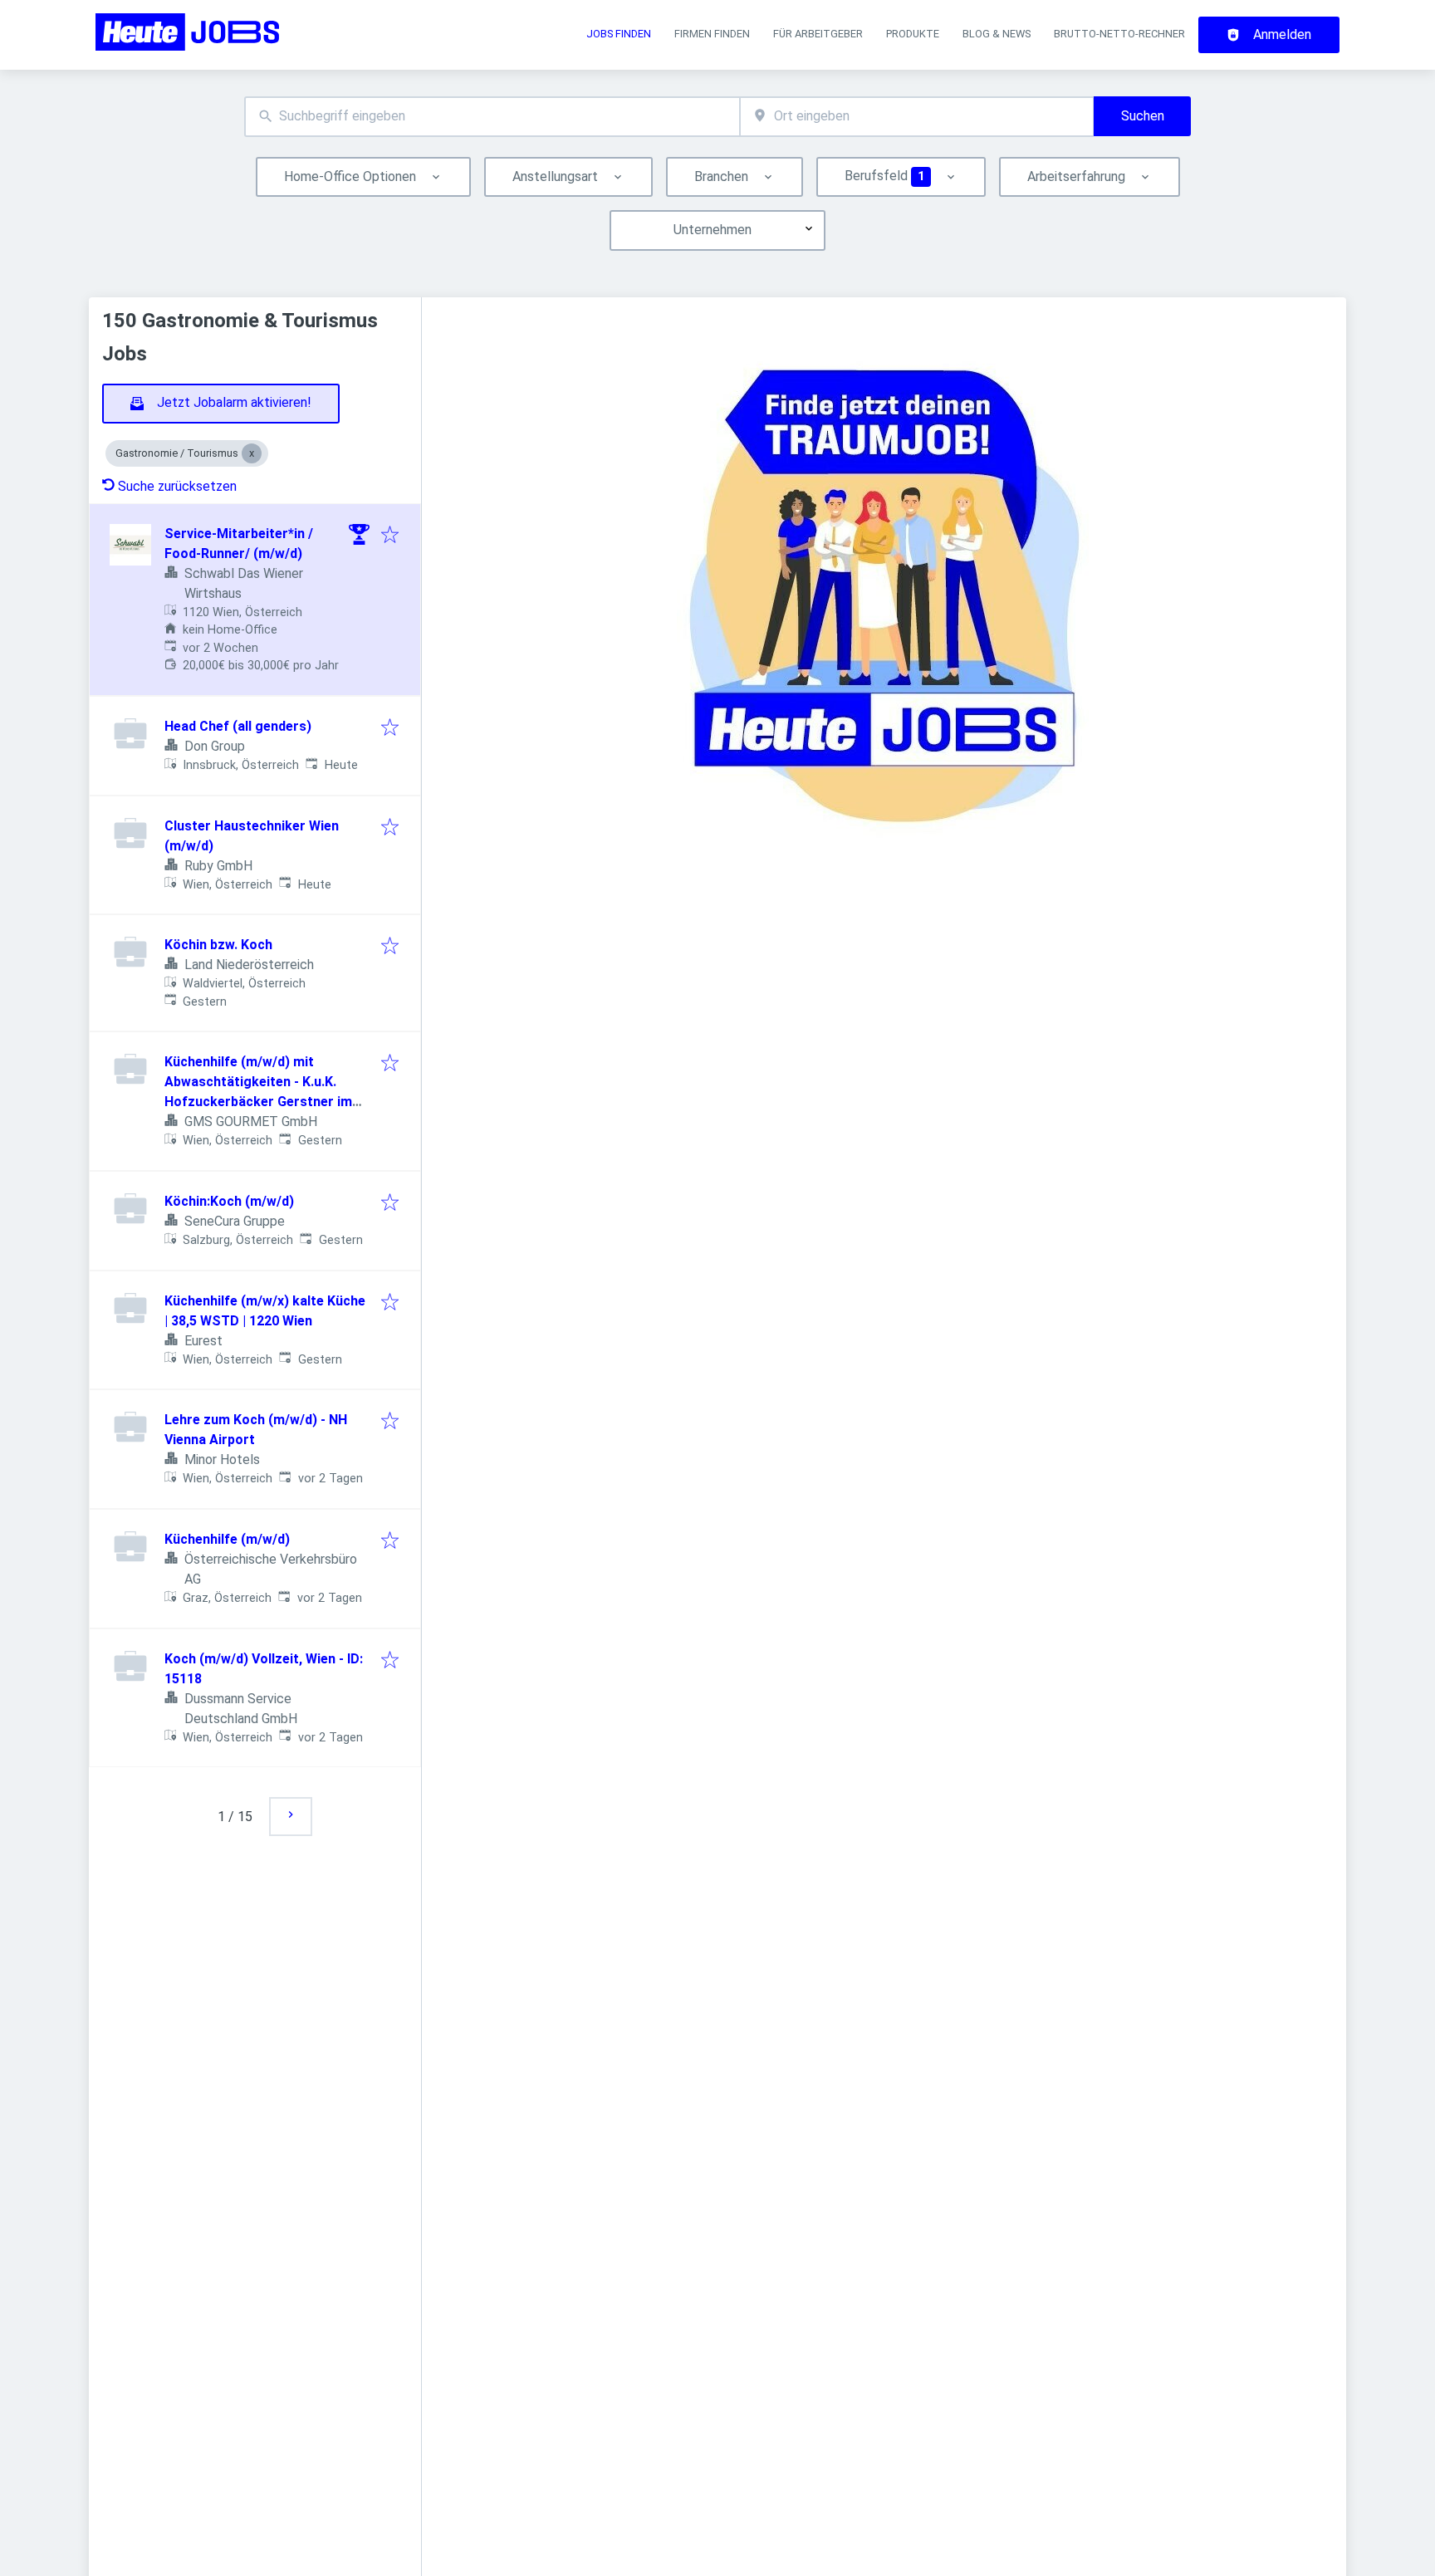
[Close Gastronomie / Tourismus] (252, 453)
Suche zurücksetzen (177, 486)
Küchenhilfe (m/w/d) (227, 1539)
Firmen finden (712, 34)
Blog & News (997, 34)
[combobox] (492, 117)
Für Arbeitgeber (818, 34)
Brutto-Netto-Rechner (1119, 34)
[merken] (390, 536)
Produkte (913, 34)
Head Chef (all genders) (238, 726)
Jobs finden (619, 34)
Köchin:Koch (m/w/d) (229, 1201)
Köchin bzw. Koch (218, 945)
